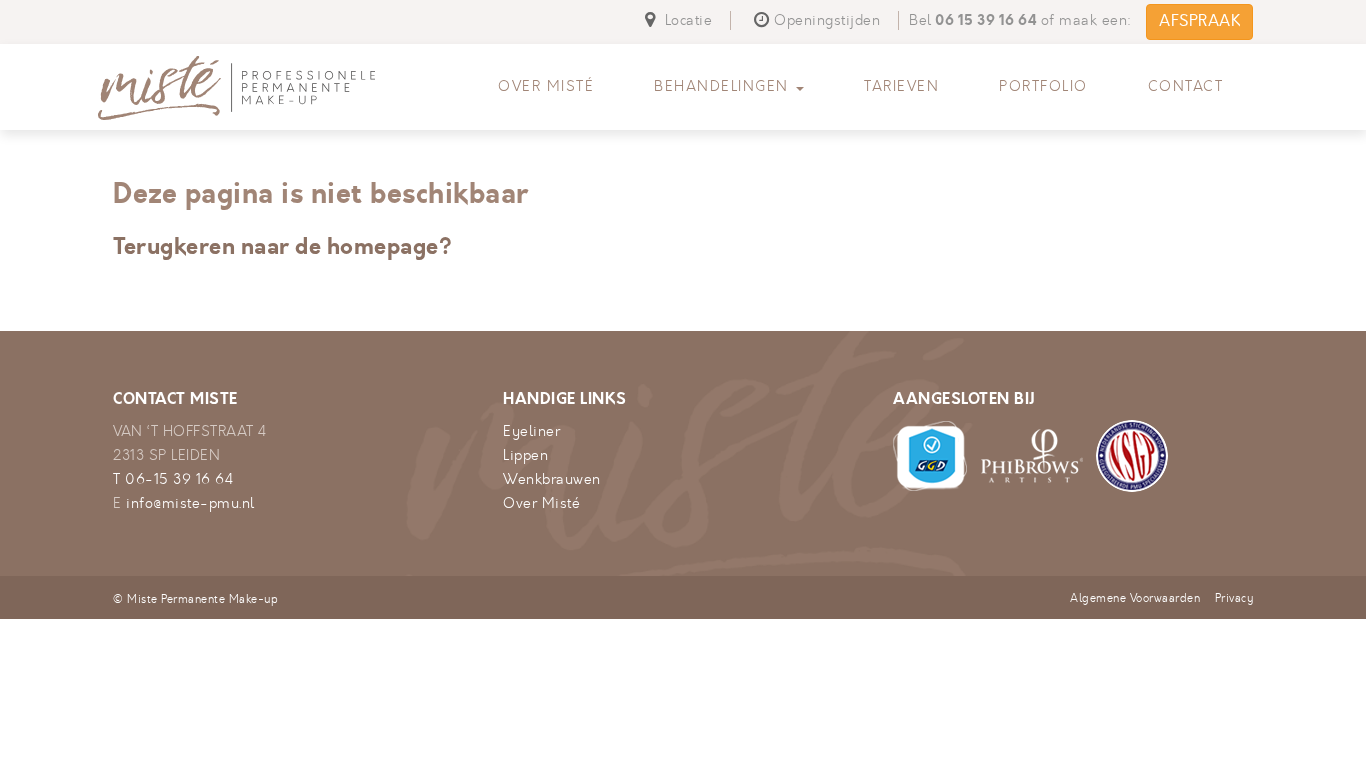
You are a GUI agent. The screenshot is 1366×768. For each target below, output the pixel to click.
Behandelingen (724, 86)
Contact (1186, 86)
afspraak (1199, 21)
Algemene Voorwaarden (1135, 598)
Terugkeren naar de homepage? (282, 246)
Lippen (525, 455)
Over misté (546, 86)
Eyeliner (531, 431)
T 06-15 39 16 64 (173, 479)
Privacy (1234, 598)
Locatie (686, 20)
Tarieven (901, 86)
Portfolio (1043, 86)
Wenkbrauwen (552, 479)
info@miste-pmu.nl (190, 503)
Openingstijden (827, 20)
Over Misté (541, 503)
